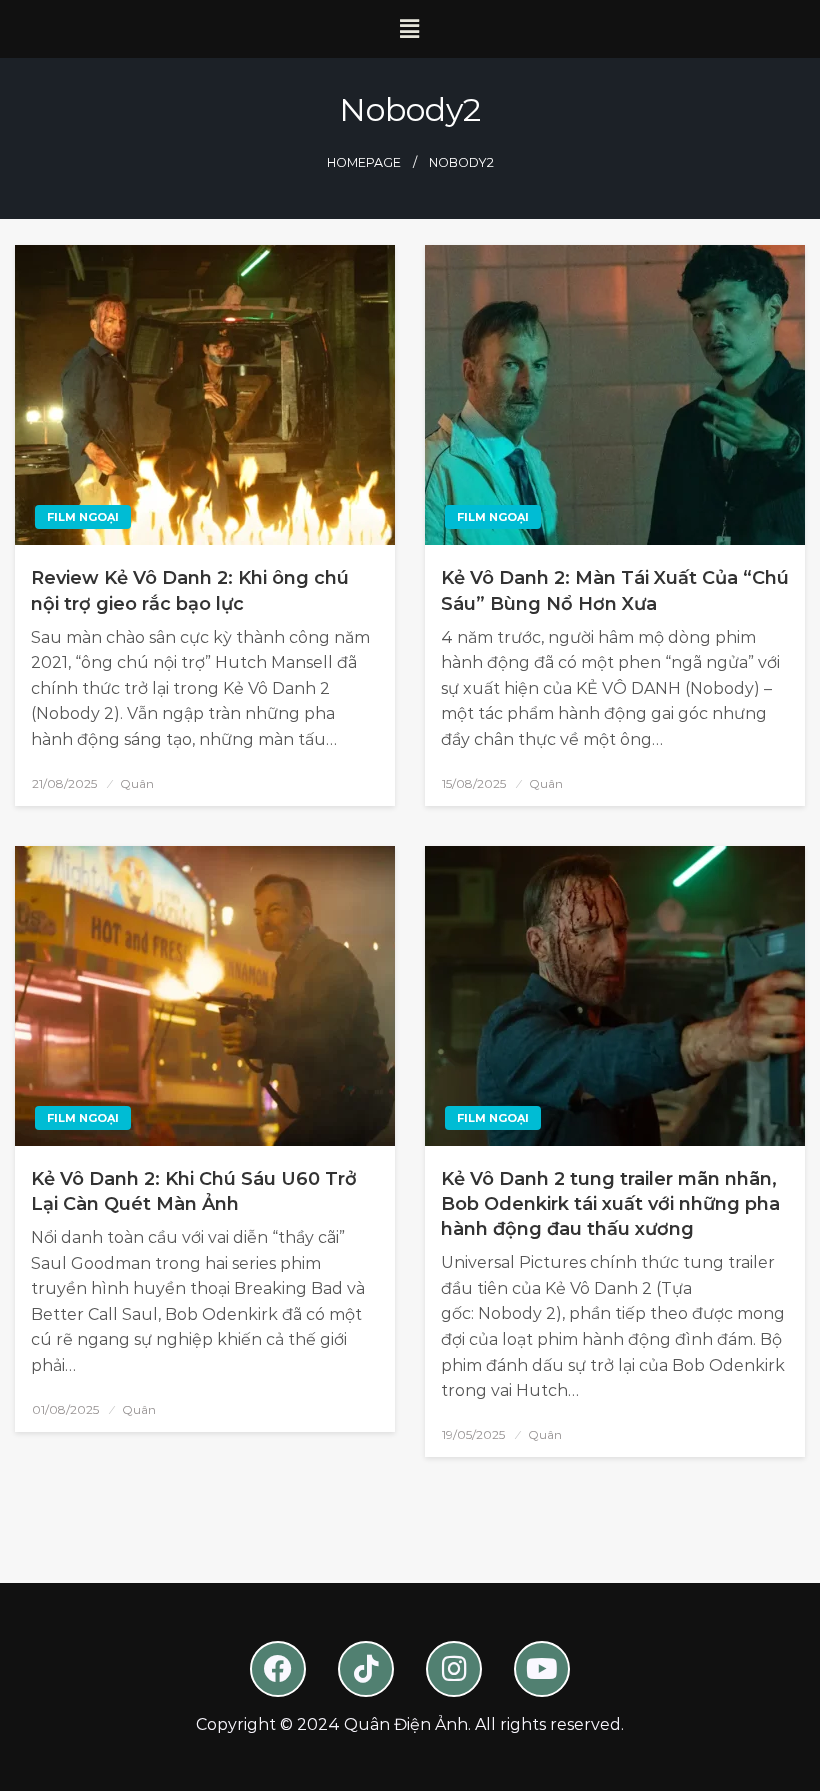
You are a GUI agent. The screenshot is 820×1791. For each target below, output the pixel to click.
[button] (410, 29)
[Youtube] (542, 1669)
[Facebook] (278, 1669)
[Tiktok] (366, 1669)
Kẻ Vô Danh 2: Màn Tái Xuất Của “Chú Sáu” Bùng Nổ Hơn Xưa (615, 590)
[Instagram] (454, 1669)
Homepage (364, 162)
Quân (137, 783)
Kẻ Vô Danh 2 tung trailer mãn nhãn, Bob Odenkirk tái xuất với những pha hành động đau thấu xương (610, 1204)
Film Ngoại (83, 517)
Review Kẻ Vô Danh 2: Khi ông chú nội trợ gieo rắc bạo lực (190, 590)
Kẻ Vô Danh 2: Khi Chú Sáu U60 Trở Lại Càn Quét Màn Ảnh (194, 1191)
